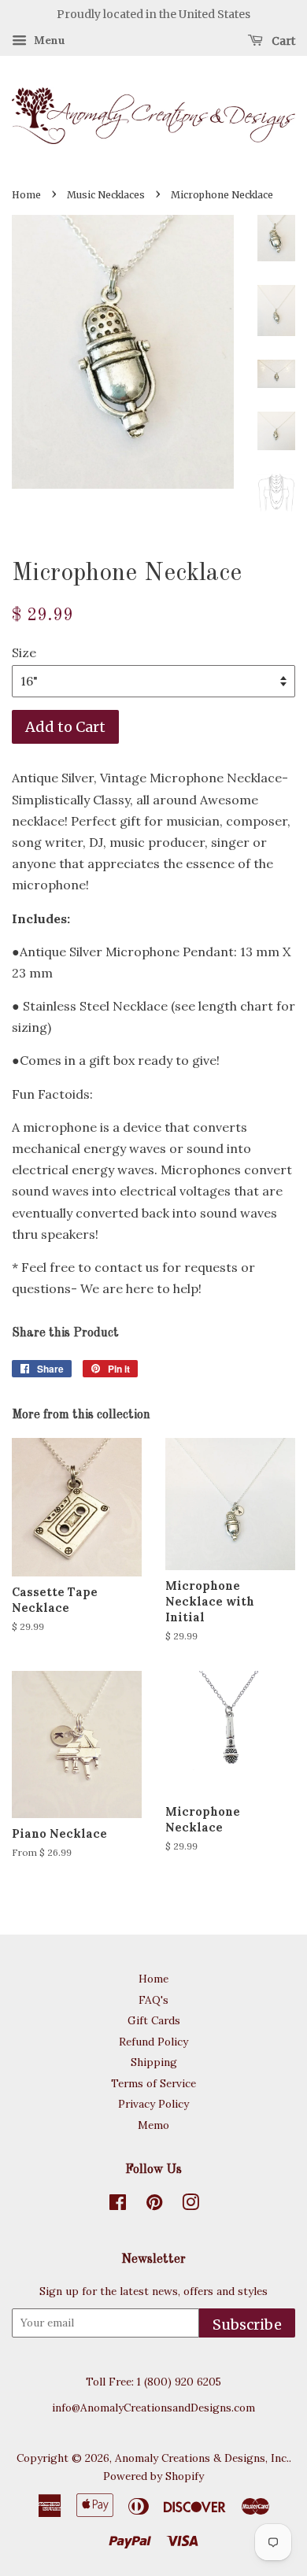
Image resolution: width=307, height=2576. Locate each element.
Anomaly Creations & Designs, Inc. (202, 2458)
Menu (48, 40)
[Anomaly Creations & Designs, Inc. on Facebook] (118, 2205)
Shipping (154, 2062)
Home (26, 195)
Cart (282, 40)
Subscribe (247, 2325)
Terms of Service (153, 2083)
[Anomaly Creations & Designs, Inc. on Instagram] (190, 2205)
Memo (153, 2125)
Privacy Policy (153, 2104)
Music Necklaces (106, 195)
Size (24, 652)
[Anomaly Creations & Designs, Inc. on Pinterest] (154, 2205)
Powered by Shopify (153, 2476)
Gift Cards (154, 2020)
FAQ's (153, 2000)
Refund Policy (153, 2042)
